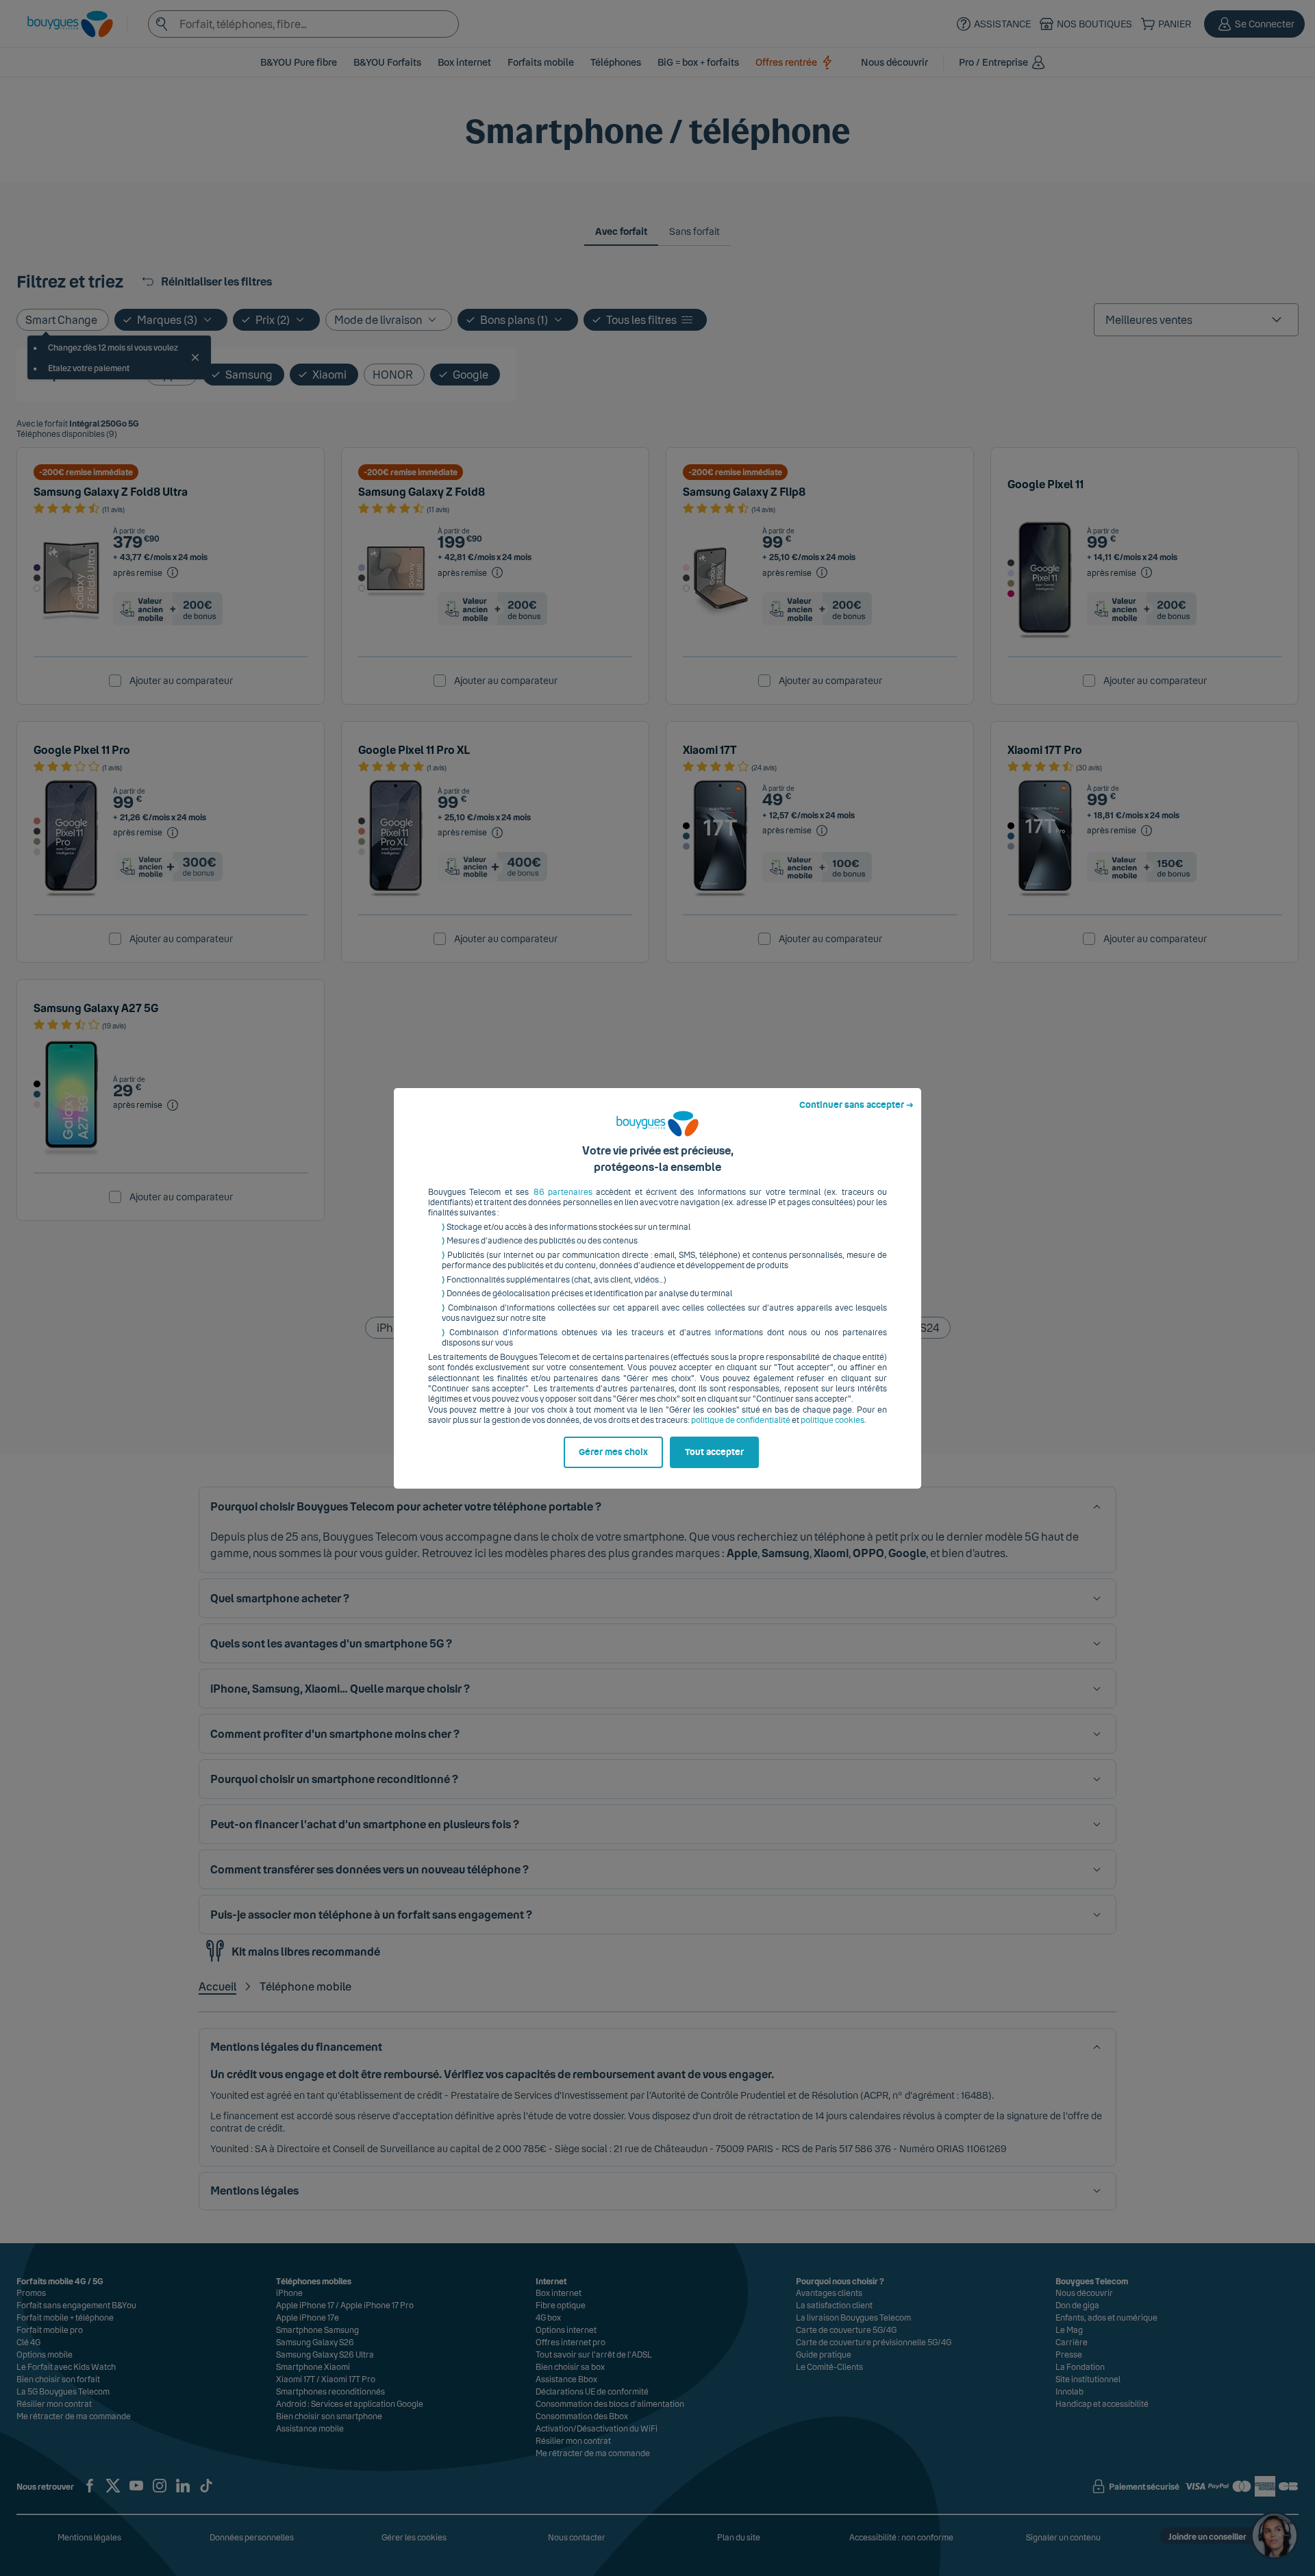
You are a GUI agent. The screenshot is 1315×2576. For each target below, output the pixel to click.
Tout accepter (714, 1452)
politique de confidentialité (741, 1420)
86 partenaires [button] (563, 1192)
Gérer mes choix (613, 1452)
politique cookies (832, 1420)
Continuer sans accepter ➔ (856, 1105)
